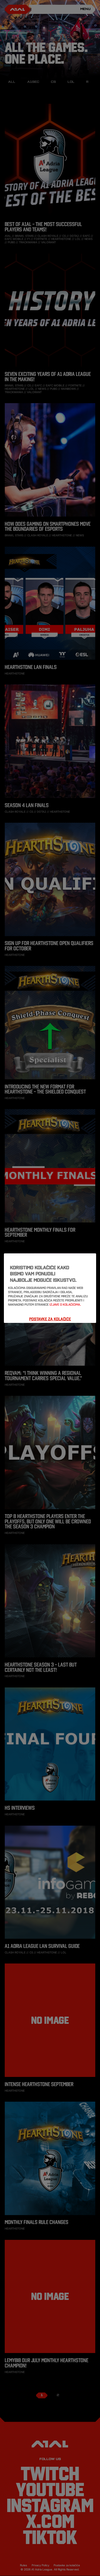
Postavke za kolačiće (50, 1319)
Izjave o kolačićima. (65, 1305)
